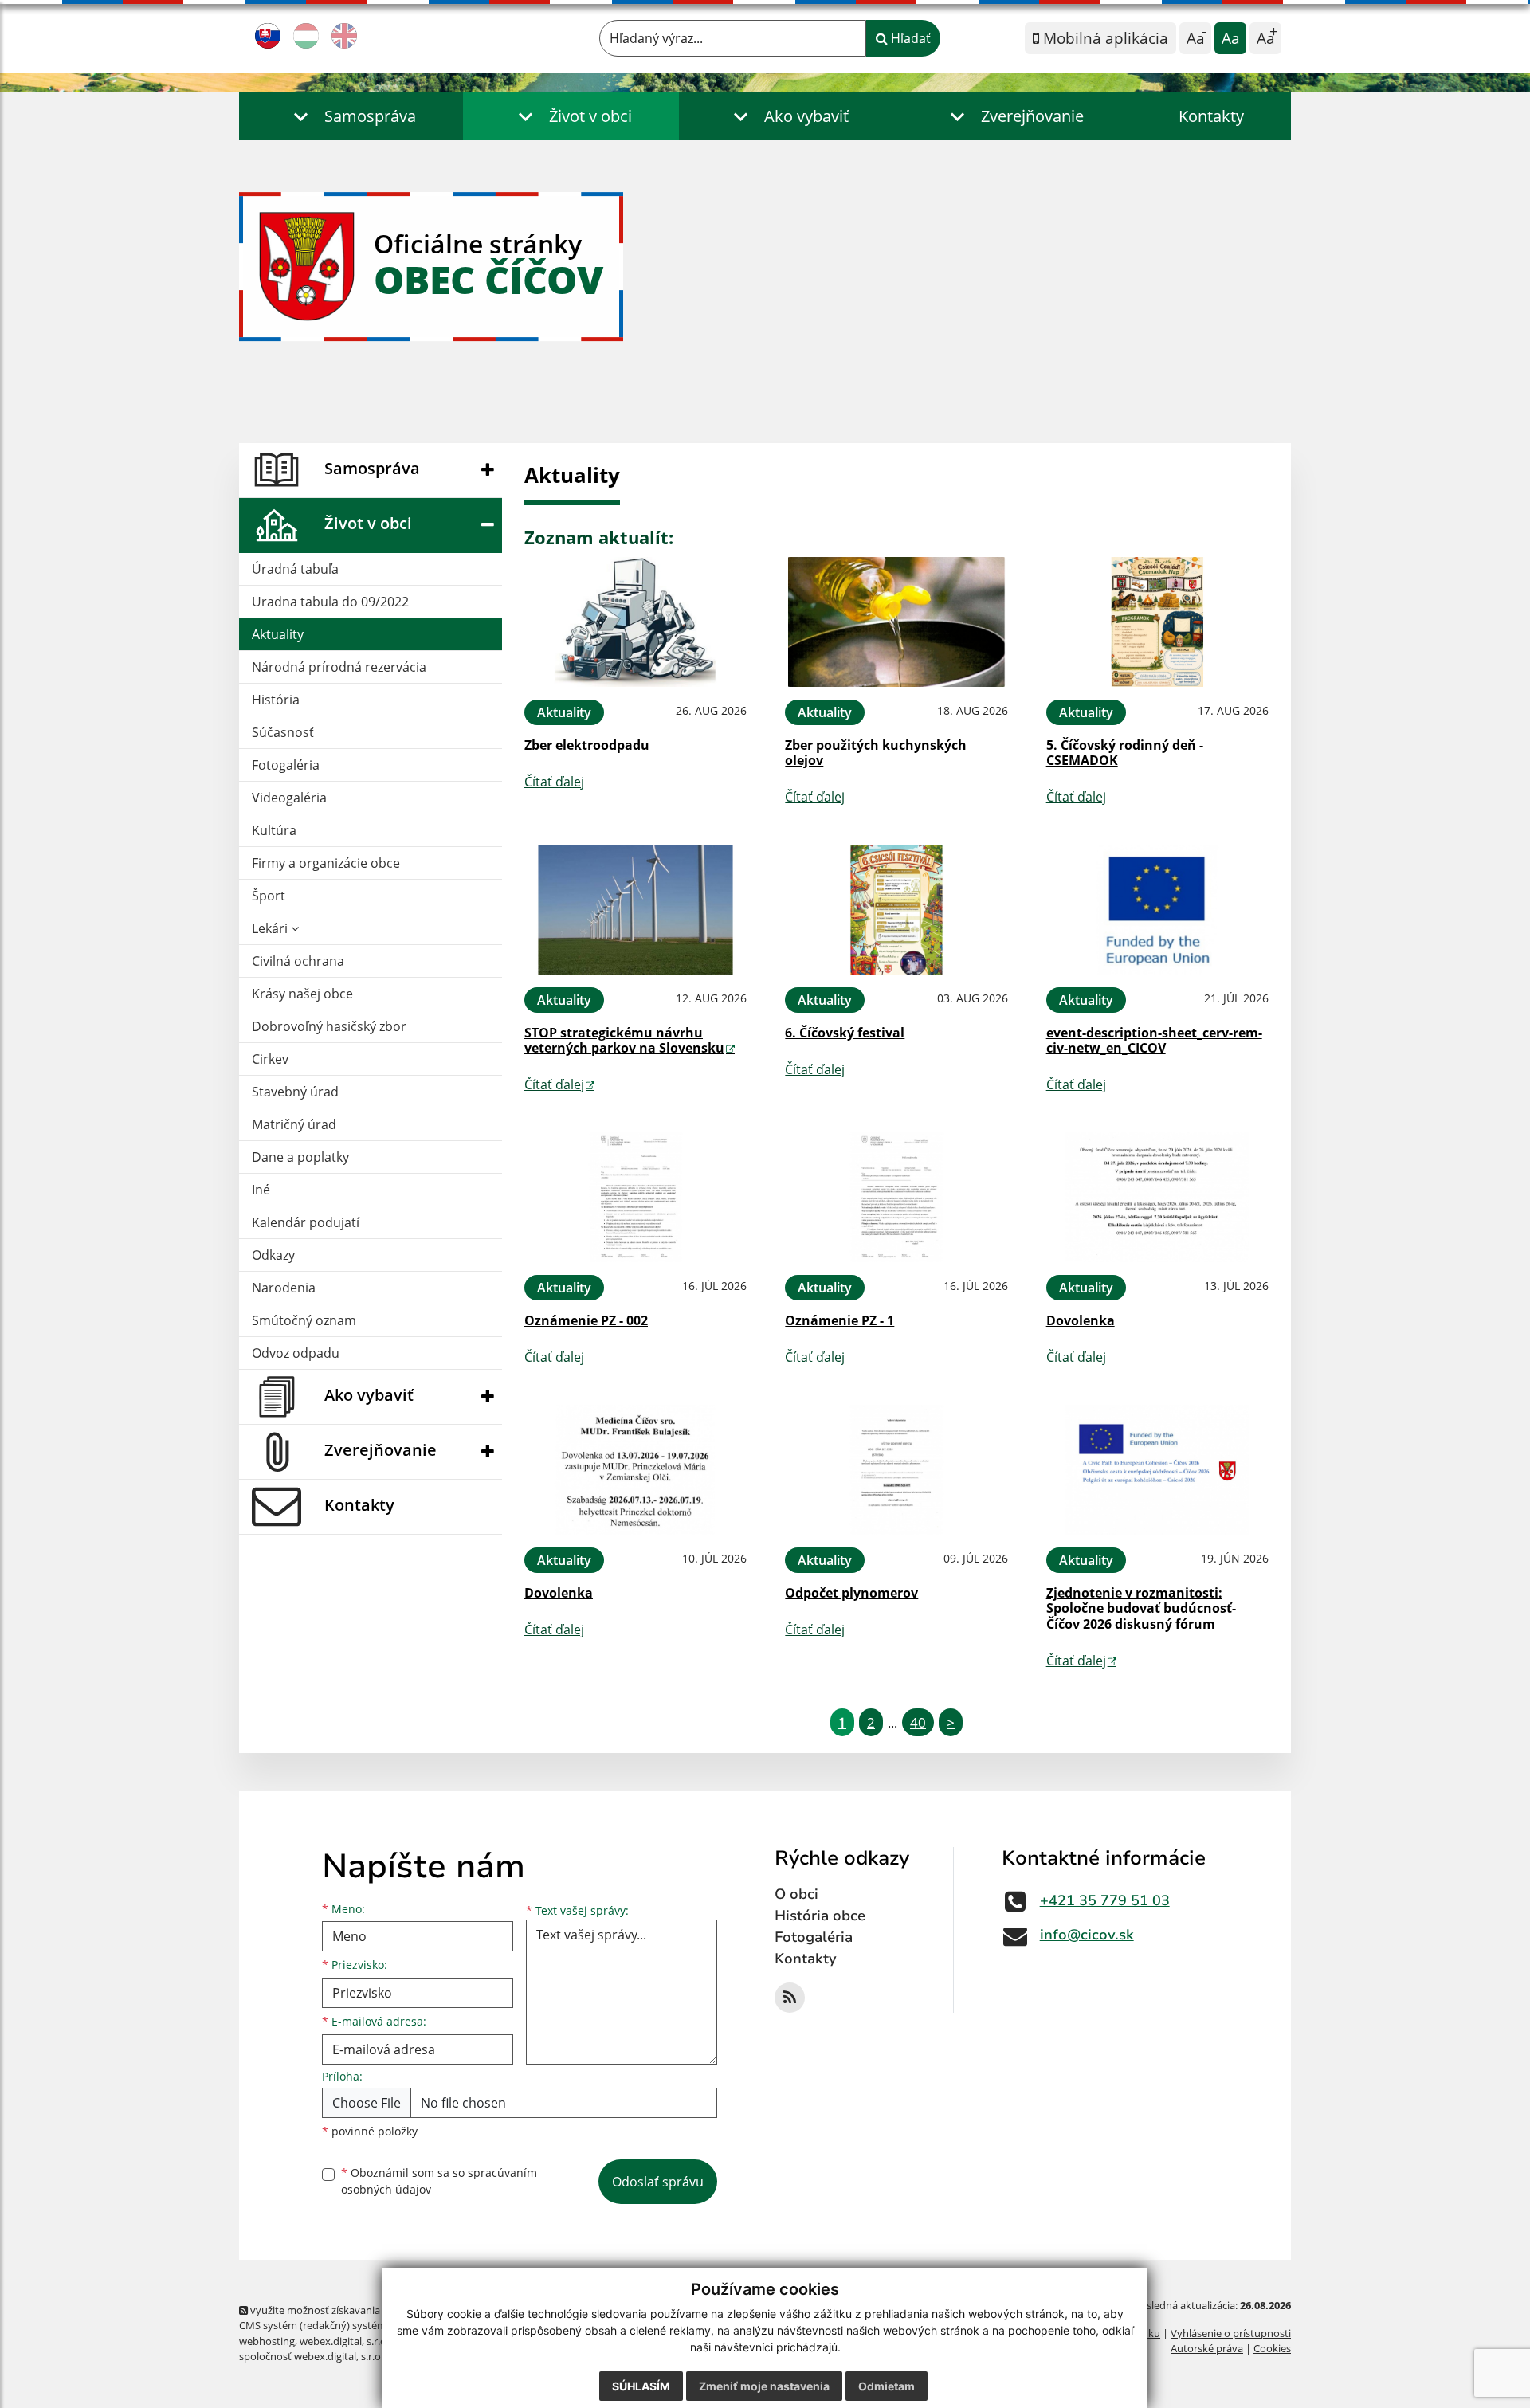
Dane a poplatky (300, 1157)
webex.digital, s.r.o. (344, 2341)
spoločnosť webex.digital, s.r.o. (311, 2356)
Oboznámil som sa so (439, 2181)
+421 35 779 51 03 (1105, 1900)
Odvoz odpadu (296, 1353)
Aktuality (278, 634)
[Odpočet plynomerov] (896, 1470)
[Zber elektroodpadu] (636, 622)
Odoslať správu (658, 2182)
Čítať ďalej (554, 782)
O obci (796, 1894)
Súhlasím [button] (641, 2386)
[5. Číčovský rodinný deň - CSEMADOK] (1157, 622)
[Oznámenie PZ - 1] (896, 1197)
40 (918, 1722)
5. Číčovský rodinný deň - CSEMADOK (1125, 753)
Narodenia (284, 1288)
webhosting (267, 2341)
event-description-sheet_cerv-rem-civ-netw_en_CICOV (1154, 1040)
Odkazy (273, 1255)
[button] (351, 116)
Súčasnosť (283, 732)
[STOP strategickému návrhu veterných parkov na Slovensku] (636, 910)
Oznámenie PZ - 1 (840, 1320)
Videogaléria (289, 798)
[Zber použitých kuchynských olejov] (896, 622)
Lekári (271, 928)
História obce (820, 1916)
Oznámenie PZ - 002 (586, 1320)
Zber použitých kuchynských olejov (876, 753)
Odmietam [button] (887, 2386)
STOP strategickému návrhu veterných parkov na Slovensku (624, 1040)
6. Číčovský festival (845, 1033)
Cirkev (270, 1059)
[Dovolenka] (1157, 1197)
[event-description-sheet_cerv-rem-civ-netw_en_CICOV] (1157, 910)
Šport (269, 896)
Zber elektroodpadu (587, 745)
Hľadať (909, 38)
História (276, 700)
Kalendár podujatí (306, 1222)
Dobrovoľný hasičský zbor (329, 1026)
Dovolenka (1081, 1320)
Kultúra (274, 830)
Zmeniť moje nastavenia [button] (764, 2386)
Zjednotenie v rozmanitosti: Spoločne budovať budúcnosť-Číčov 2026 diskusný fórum (1141, 1608)
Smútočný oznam (304, 1320)
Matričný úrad (294, 1124)
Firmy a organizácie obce (326, 863)
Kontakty (1211, 116)
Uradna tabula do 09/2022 (330, 602)
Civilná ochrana (298, 961)
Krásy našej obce (302, 994)
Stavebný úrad (295, 1092)
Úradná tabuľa (295, 569)
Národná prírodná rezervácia (339, 667)
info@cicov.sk (1087, 1935)
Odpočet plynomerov (851, 1593)
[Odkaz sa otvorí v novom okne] (790, 1998)
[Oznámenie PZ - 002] (636, 1197)
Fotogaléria (286, 765)
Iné (261, 1190)
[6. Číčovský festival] (896, 910)
